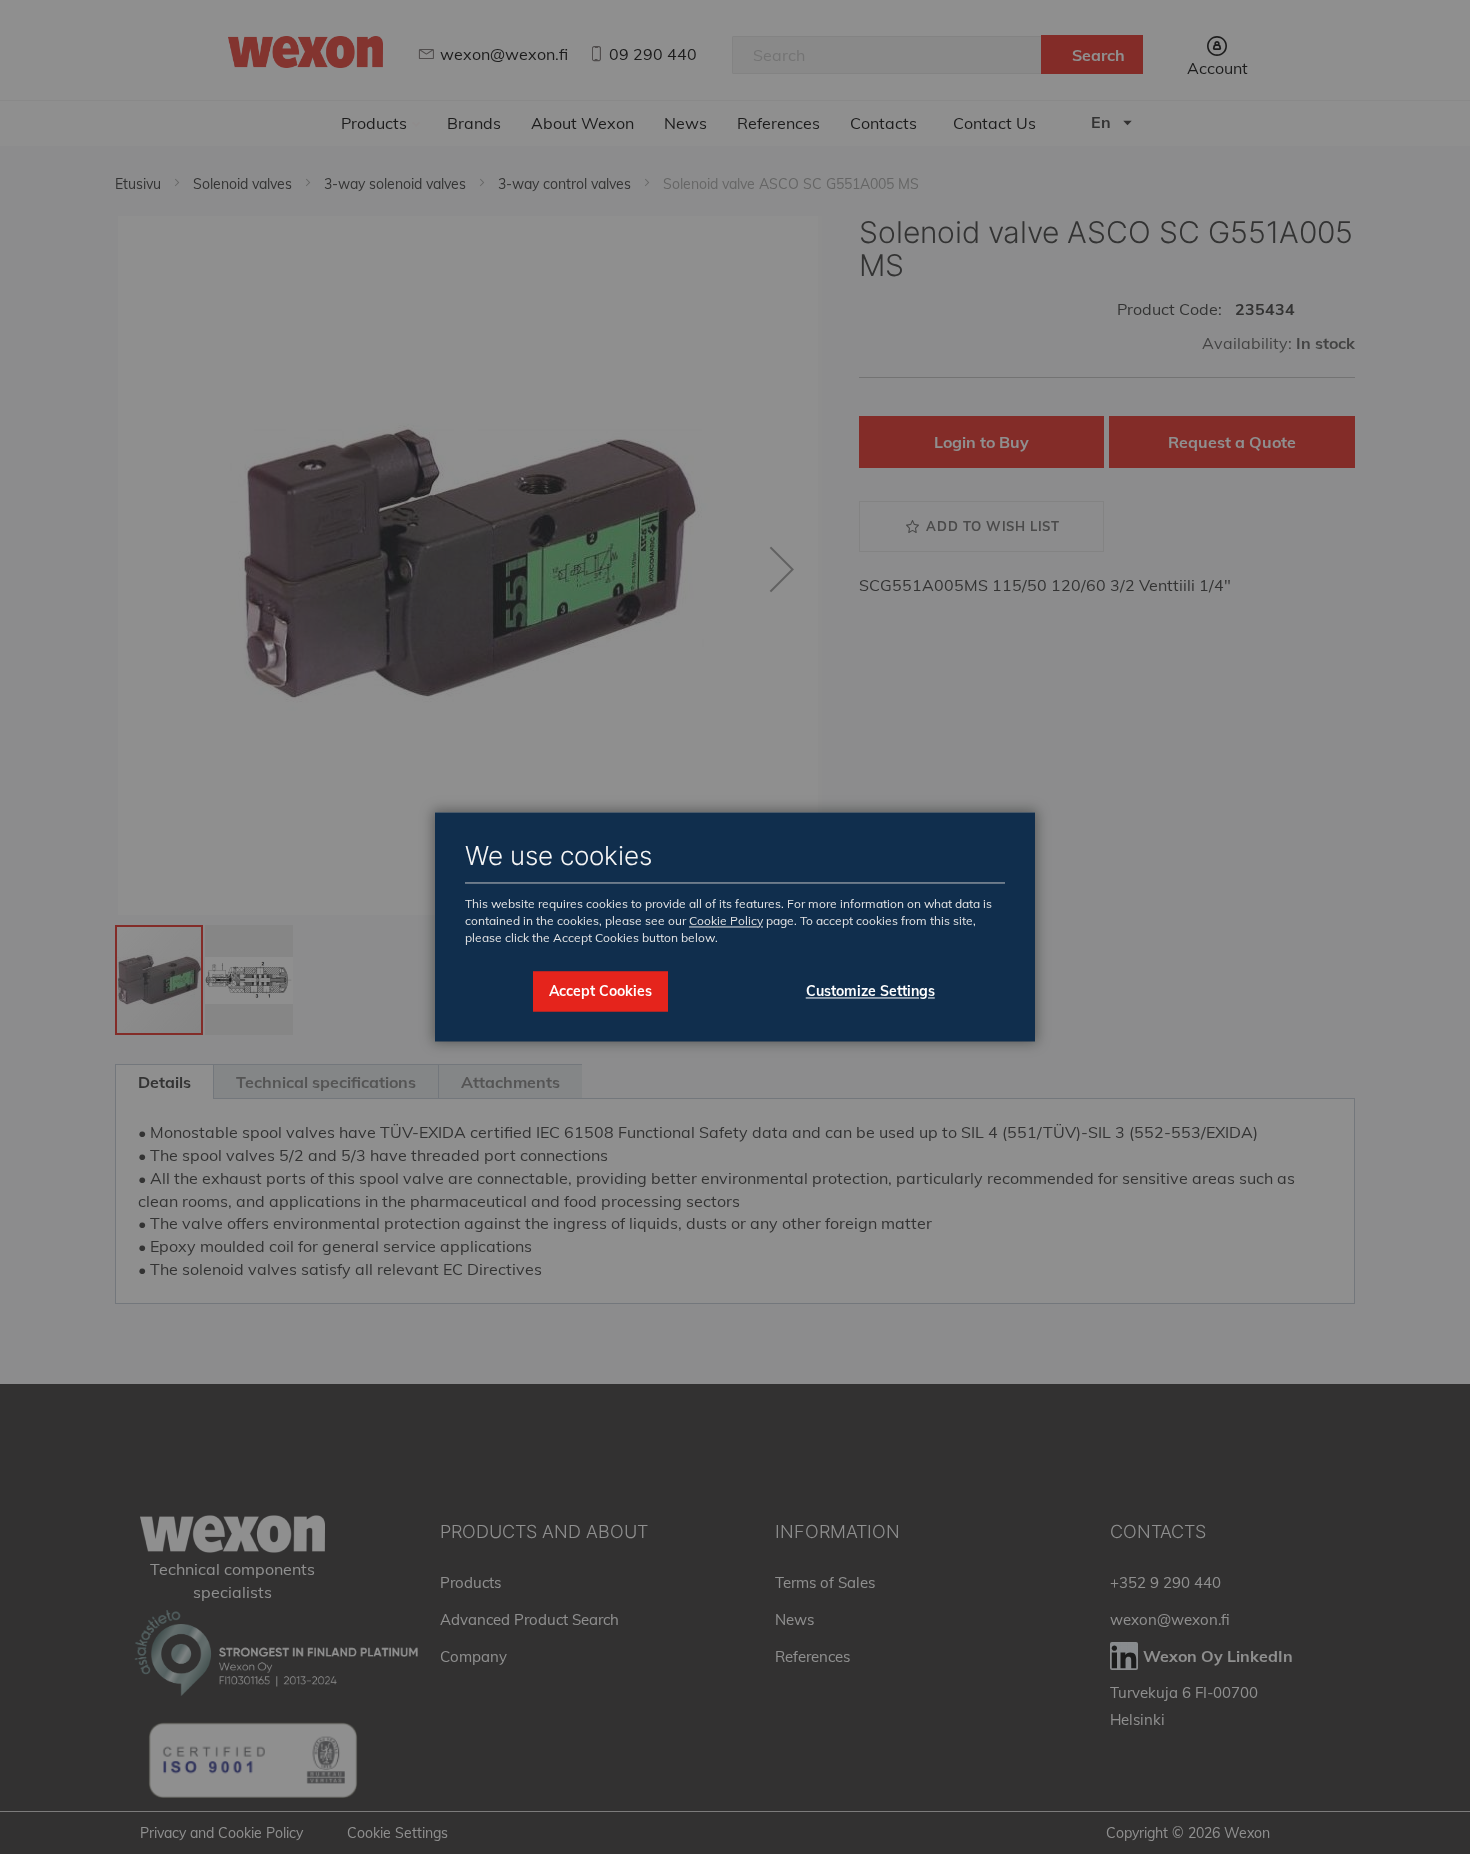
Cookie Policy (726, 920)
